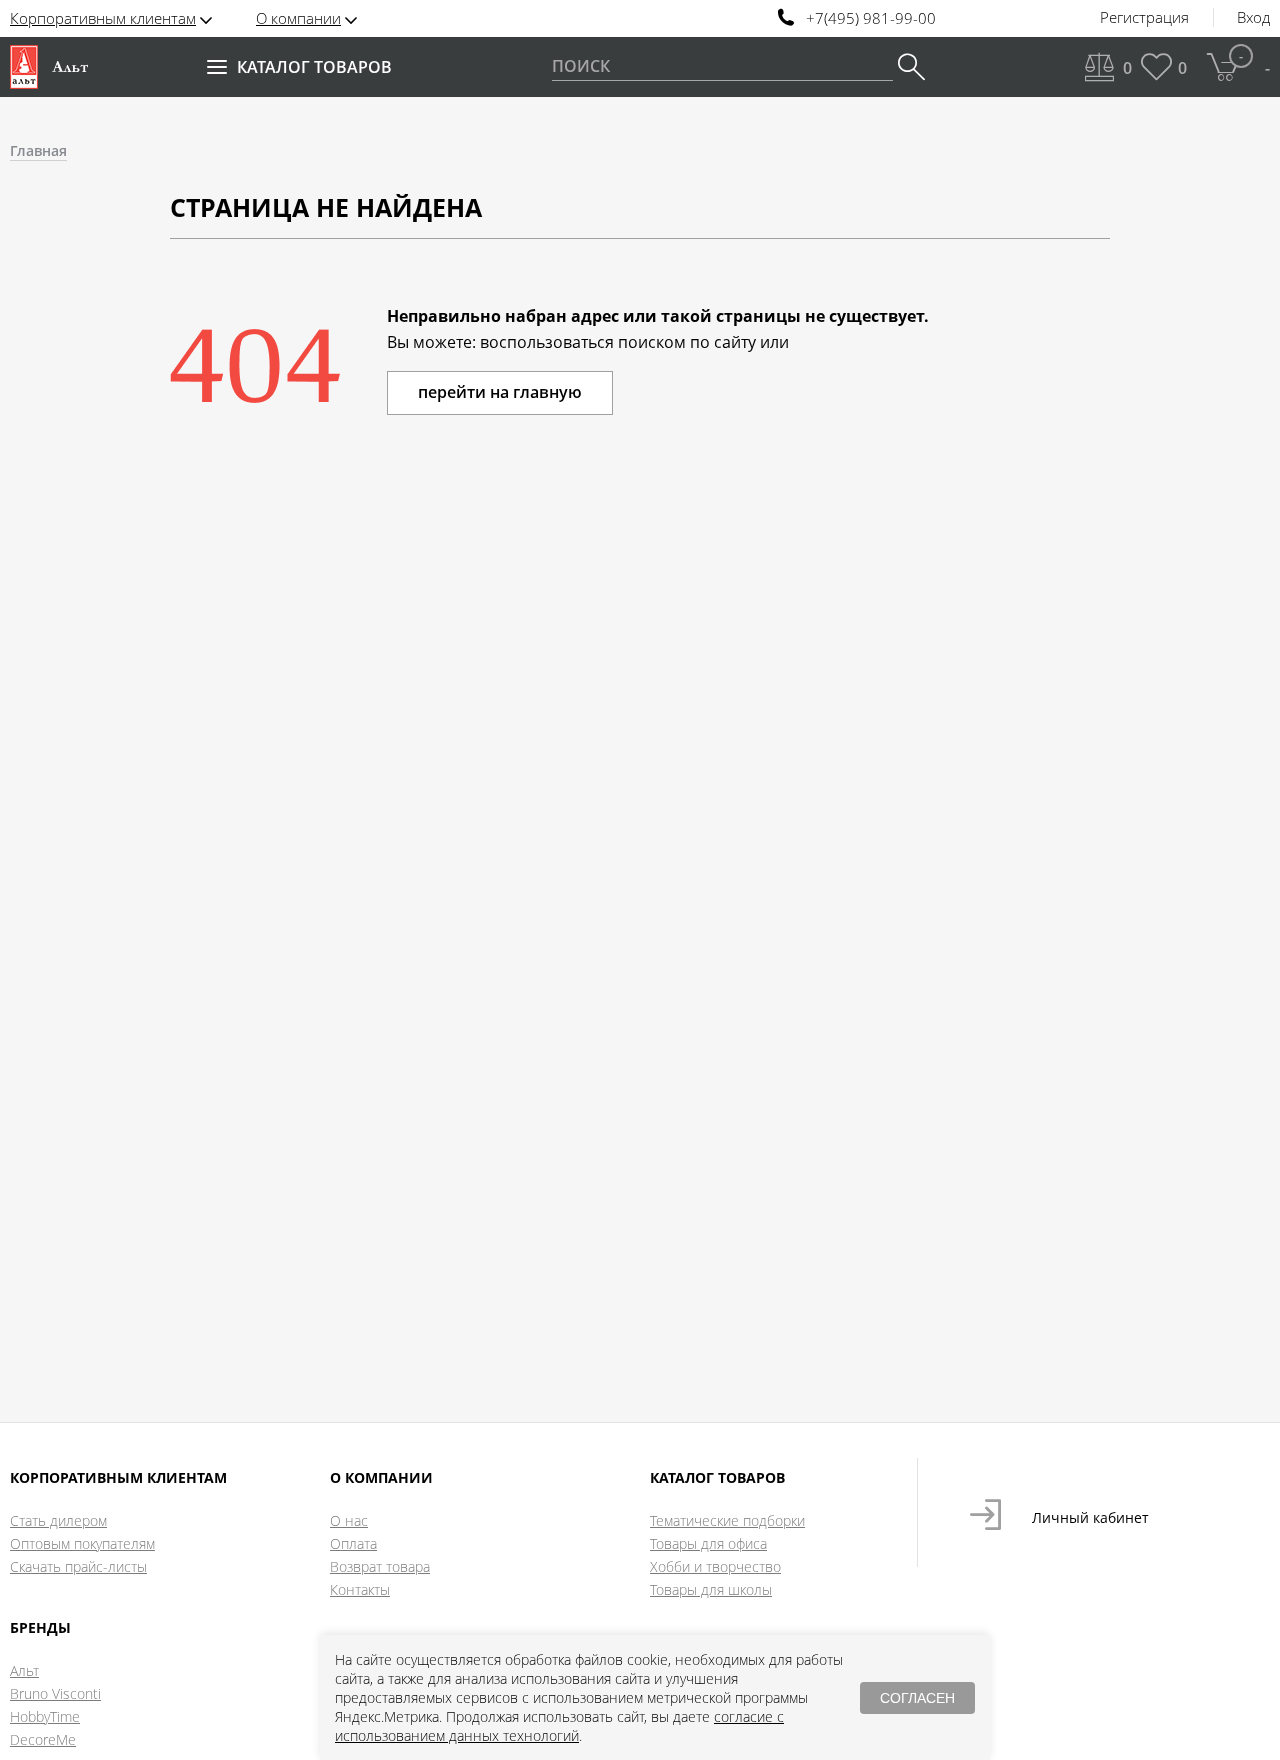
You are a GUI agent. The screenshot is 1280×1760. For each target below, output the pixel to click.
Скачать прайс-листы (78, 1566)
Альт (24, 1670)
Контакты (360, 1589)
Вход (1253, 18)
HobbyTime (45, 1716)
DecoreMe (43, 1739)
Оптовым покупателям (82, 1543)
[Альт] (49, 67)
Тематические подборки (727, 1520)
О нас (349, 1520)
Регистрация (1144, 18)
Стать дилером (58, 1520)
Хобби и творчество (715, 1566)
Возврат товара (380, 1566)
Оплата (353, 1543)
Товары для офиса (708, 1543)
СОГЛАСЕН (917, 1698)
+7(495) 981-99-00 (871, 18)
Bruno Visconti (55, 1693)
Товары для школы (711, 1589)
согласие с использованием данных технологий (559, 1726)
